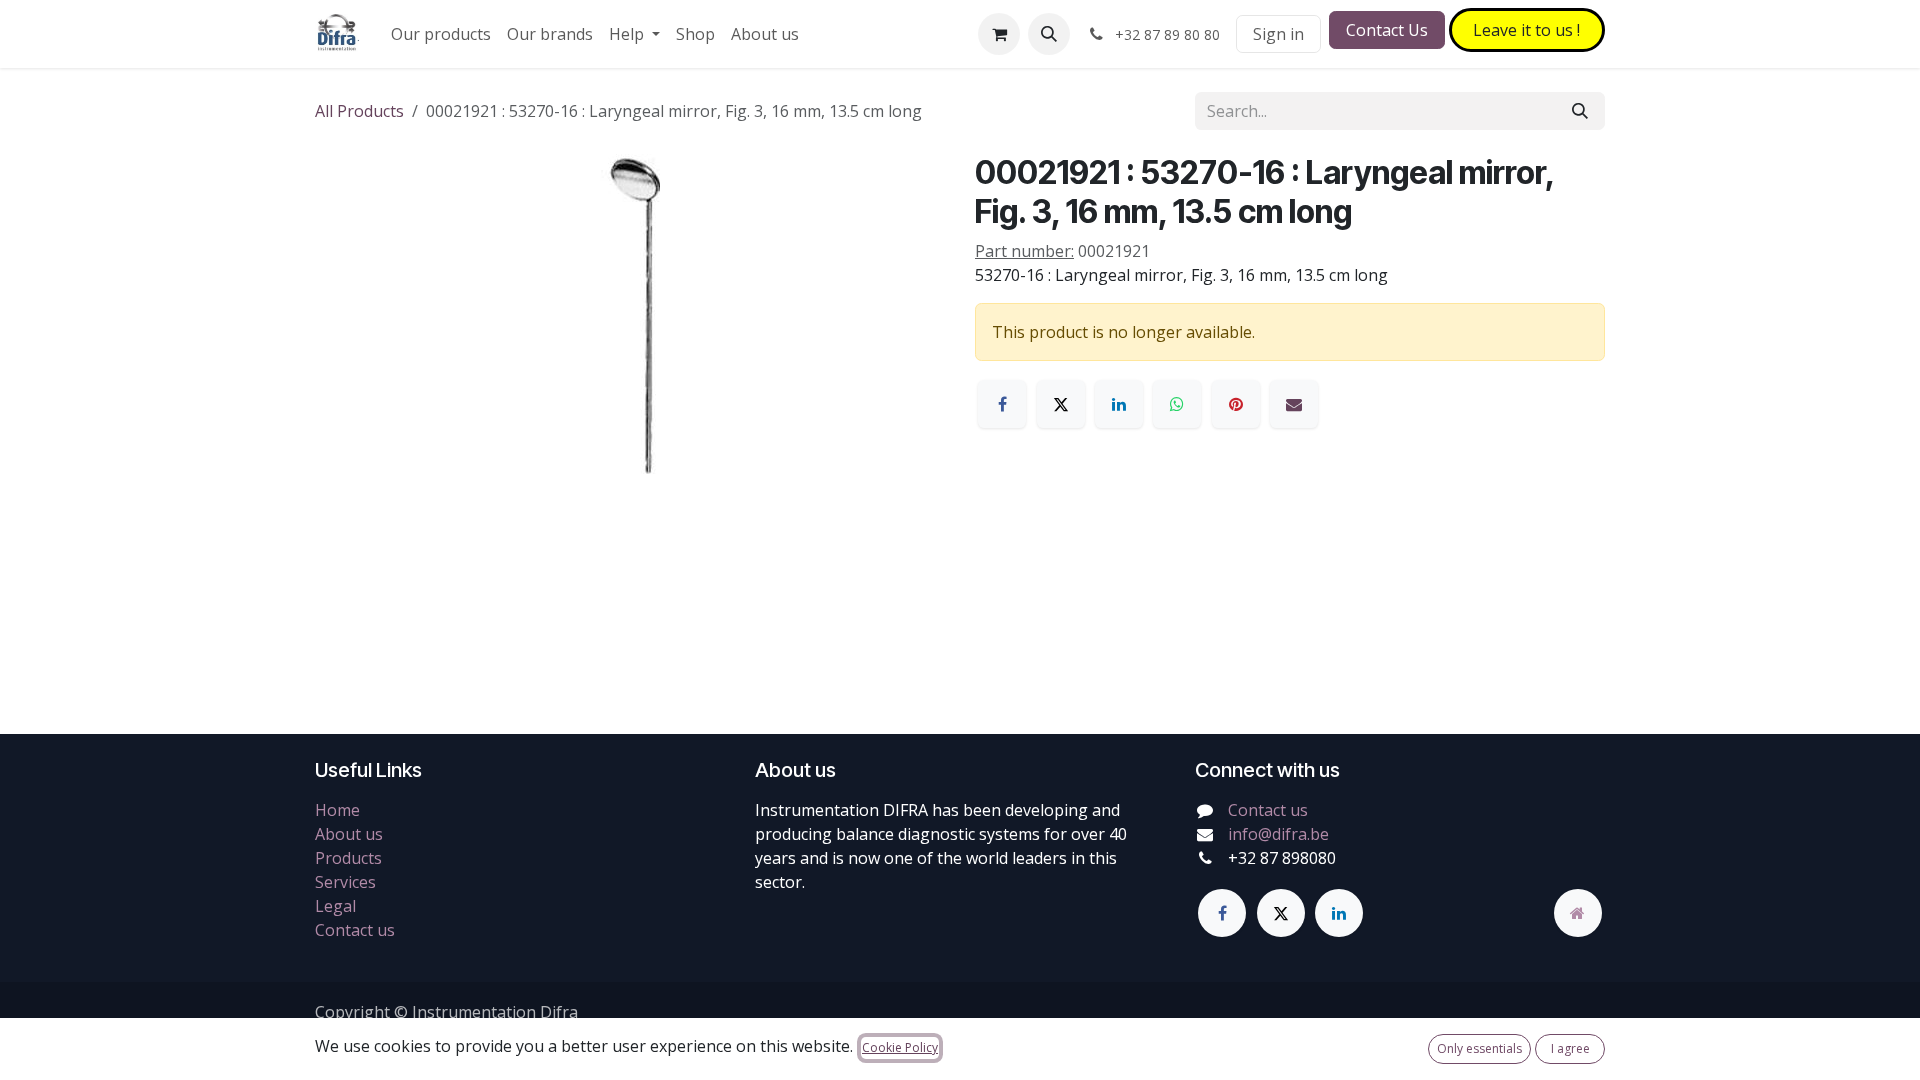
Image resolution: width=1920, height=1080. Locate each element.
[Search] (1580, 111)
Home (337, 810)
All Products (359, 111)
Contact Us (1387, 30)
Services (345, 882)
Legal (335, 906)
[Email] (1294, 404)
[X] (1061, 404)
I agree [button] (1570, 1048)
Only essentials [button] (1479, 1048)
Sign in (1278, 34)
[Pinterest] (1236, 404)
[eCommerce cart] (999, 34)
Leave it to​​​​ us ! (1526, 30)
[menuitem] (441, 34)
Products (348, 858)
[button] (1049, 34)
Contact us (355, 930)
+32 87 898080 (1282, 858)
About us (349, 834)
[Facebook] (1002, 404)
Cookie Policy (900, 1047)
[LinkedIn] (1119, 404)
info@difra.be (1278, 834)
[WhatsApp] (1177, 404)
